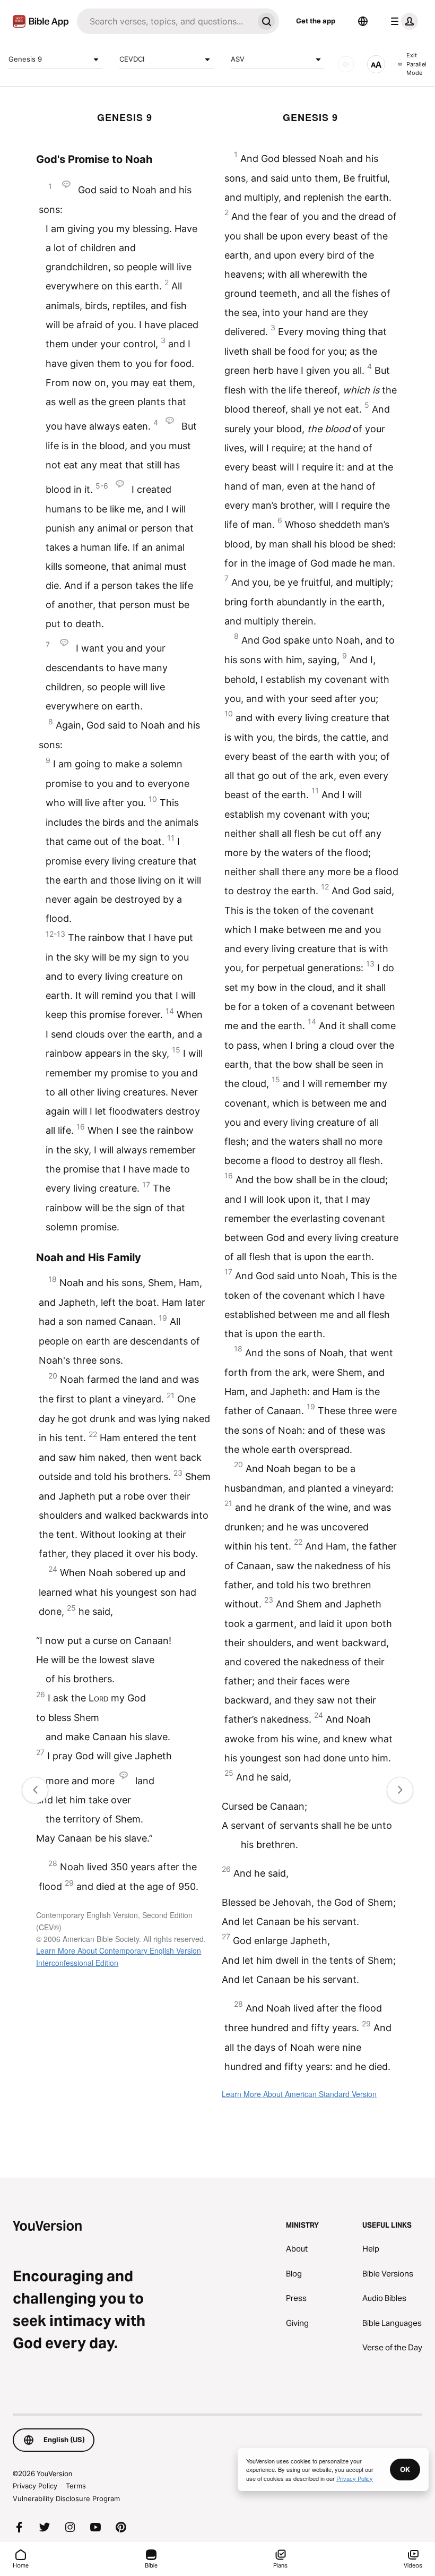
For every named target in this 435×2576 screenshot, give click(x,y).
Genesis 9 (25, 59)
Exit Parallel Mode (416, 64)
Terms (76, 2486)
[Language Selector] (363, 21)
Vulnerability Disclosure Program (66, 2498)
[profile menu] (402, 21)
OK (405, 2469)
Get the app (316, 21)
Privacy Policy (35, 2486)
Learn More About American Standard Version (299, 2094)
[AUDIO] (346, 64)
